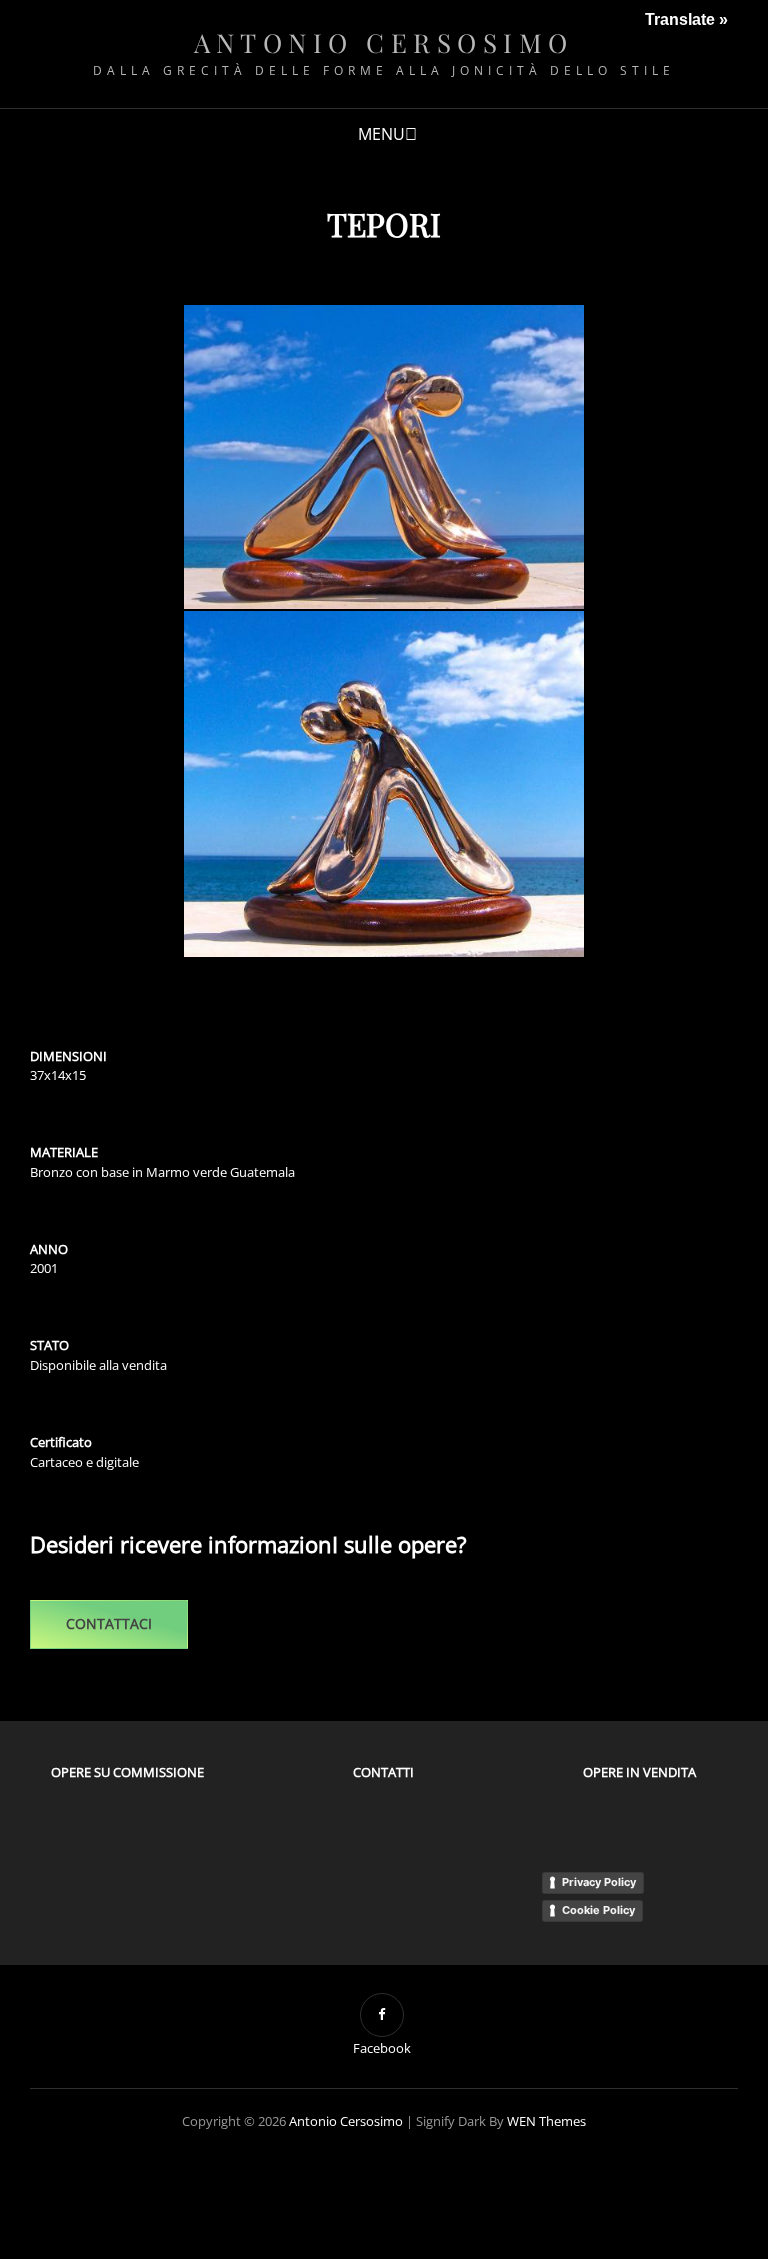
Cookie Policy (598, 1910)
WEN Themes (546, 2121)
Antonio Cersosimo (384, 42)
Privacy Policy (599, 1882)
